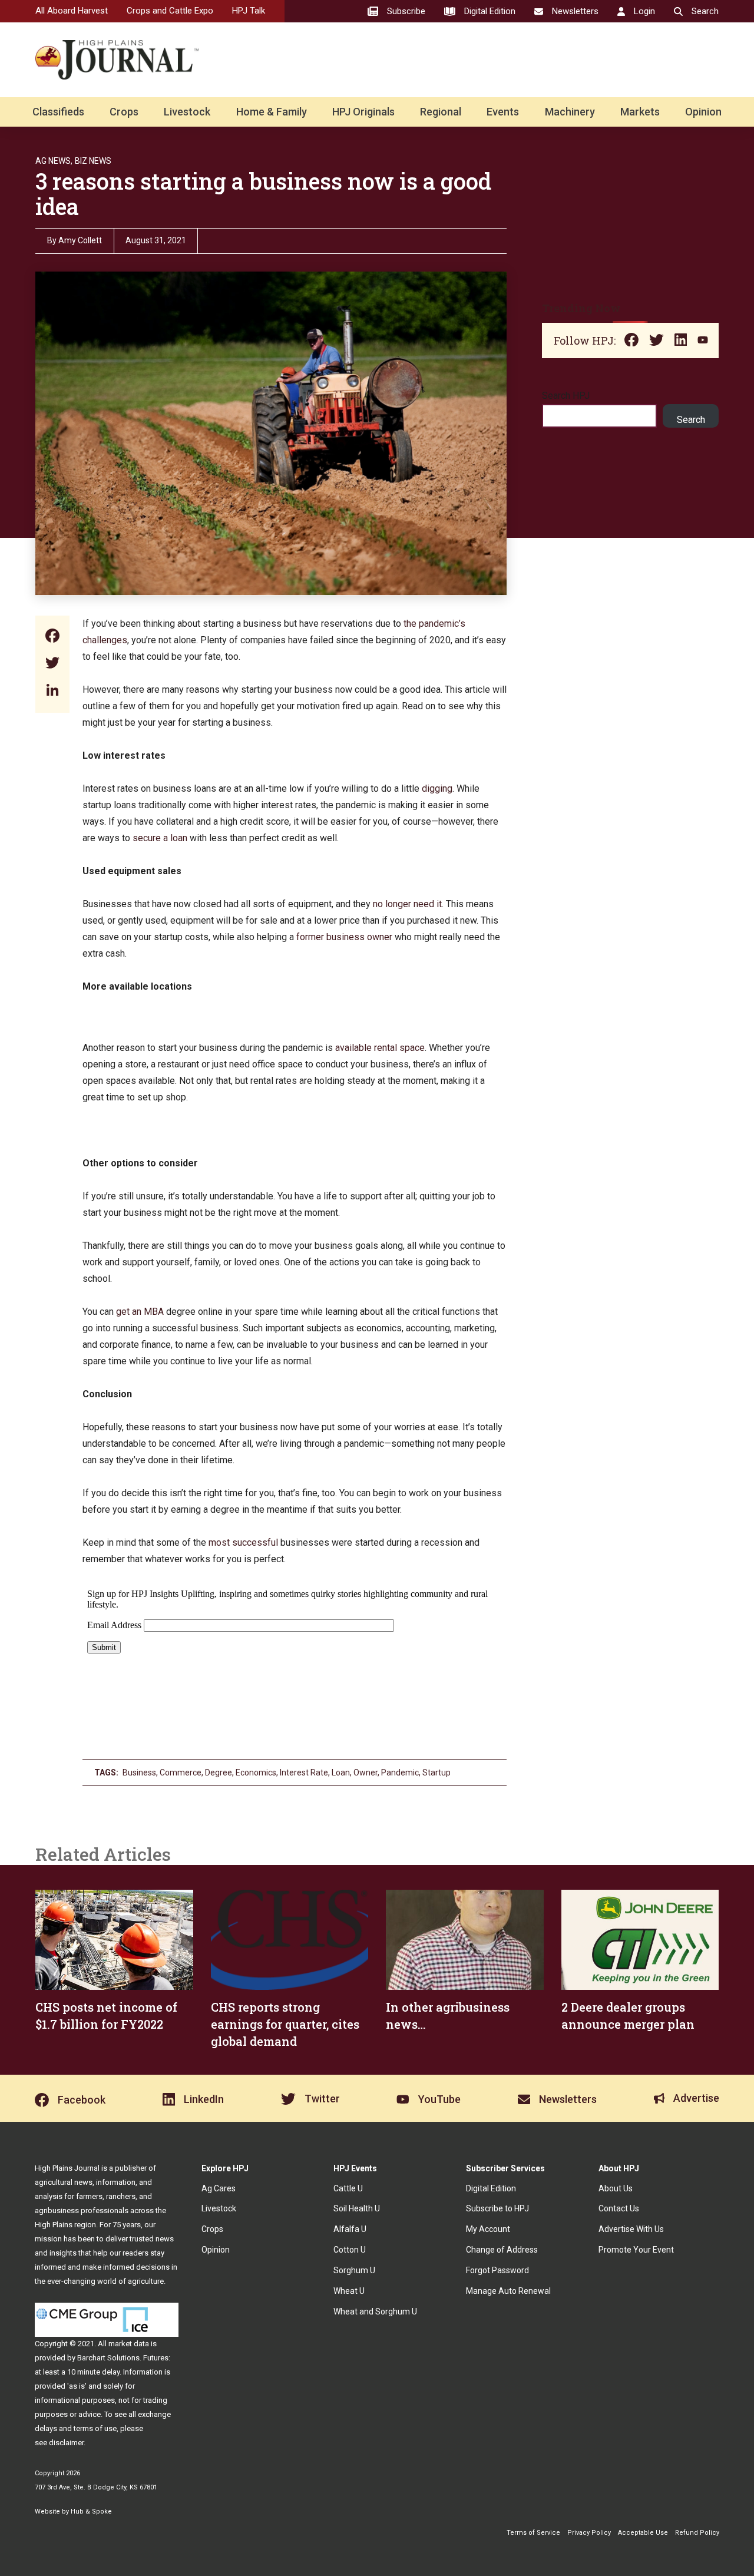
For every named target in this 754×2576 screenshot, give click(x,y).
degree (219, 1773)
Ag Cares (219, 2188)
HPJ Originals (363, 112)
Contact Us (619, 2208)
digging (437, 788)
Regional (441, 112)
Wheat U (349, 2291)
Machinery (570, 112)
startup (436, 1773)
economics (256, 1773)
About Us (616, 2188)
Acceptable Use (643, 2533)
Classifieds (58, 112)
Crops (124, 112)
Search (691, 420)
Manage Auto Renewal (508, 2291)
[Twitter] (52, 664)
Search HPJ (566, 396)
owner (366, 1773)
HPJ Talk (249, 11)
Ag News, (54, 161)
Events (503, 112)
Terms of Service (533, 2533)
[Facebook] (52, 637)
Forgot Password (497, 2270)
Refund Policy (697, 2533)
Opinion (703, 112)
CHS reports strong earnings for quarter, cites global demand (285, 2024)
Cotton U (350, 2250)
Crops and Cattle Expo (170, 11)
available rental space (380, 1048)
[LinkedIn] (52, 691)
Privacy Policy (589, 2533)
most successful (243, 1542)
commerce (181, 1773)
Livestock (187, 112)
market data (129, 2344)
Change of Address (502, 2250)
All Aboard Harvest (72, 11)
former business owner (344, 937)
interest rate (304, 1773)
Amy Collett (80, 240)
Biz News (93, 161)
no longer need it (407, 904)
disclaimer (66, 2443)
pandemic (400, 1773)
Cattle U (348, 2188)
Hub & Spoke (91, 2511)
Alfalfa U (350, 2229)
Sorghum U (354, 2270)
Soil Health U (357, 2208)
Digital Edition (491, 2188)
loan (341, 1773)
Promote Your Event (636, 2250)
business (139, 1773)
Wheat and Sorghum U (375, 2312)
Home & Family (272, 112)
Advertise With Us (631, 2229)
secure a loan (160, 838)
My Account (488, 2229)
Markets (640, 112)
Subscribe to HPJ (497, 2208)
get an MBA (140, 1312)
